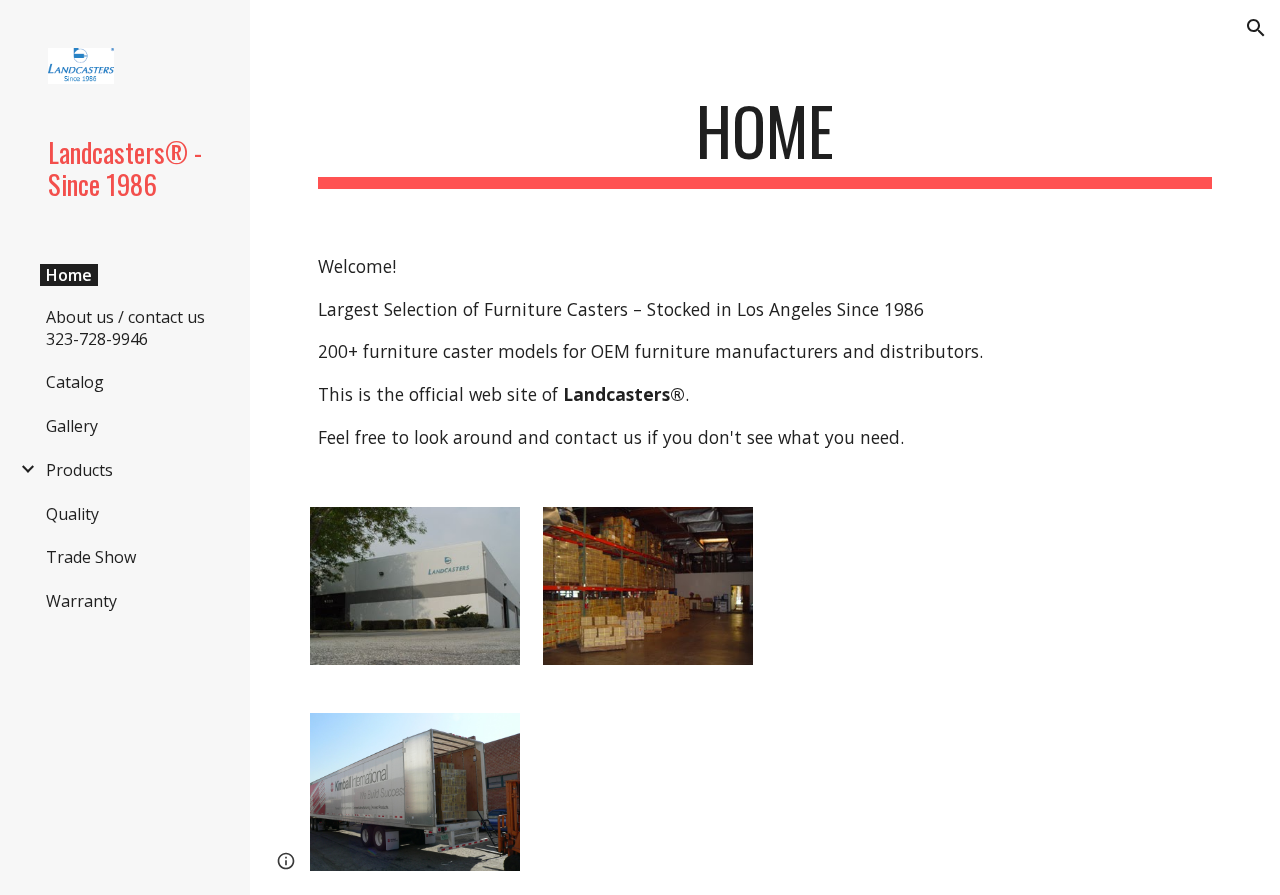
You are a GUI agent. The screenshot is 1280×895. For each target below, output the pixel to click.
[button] (1256, 28)
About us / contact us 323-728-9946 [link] (125, 328)
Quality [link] (72, 514)
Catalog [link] (75, 382)
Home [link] (69, 275)
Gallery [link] (72, 426)
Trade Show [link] (91, 557)
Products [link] (79, 470)
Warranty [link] (81, 601)
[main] (765, 140)
